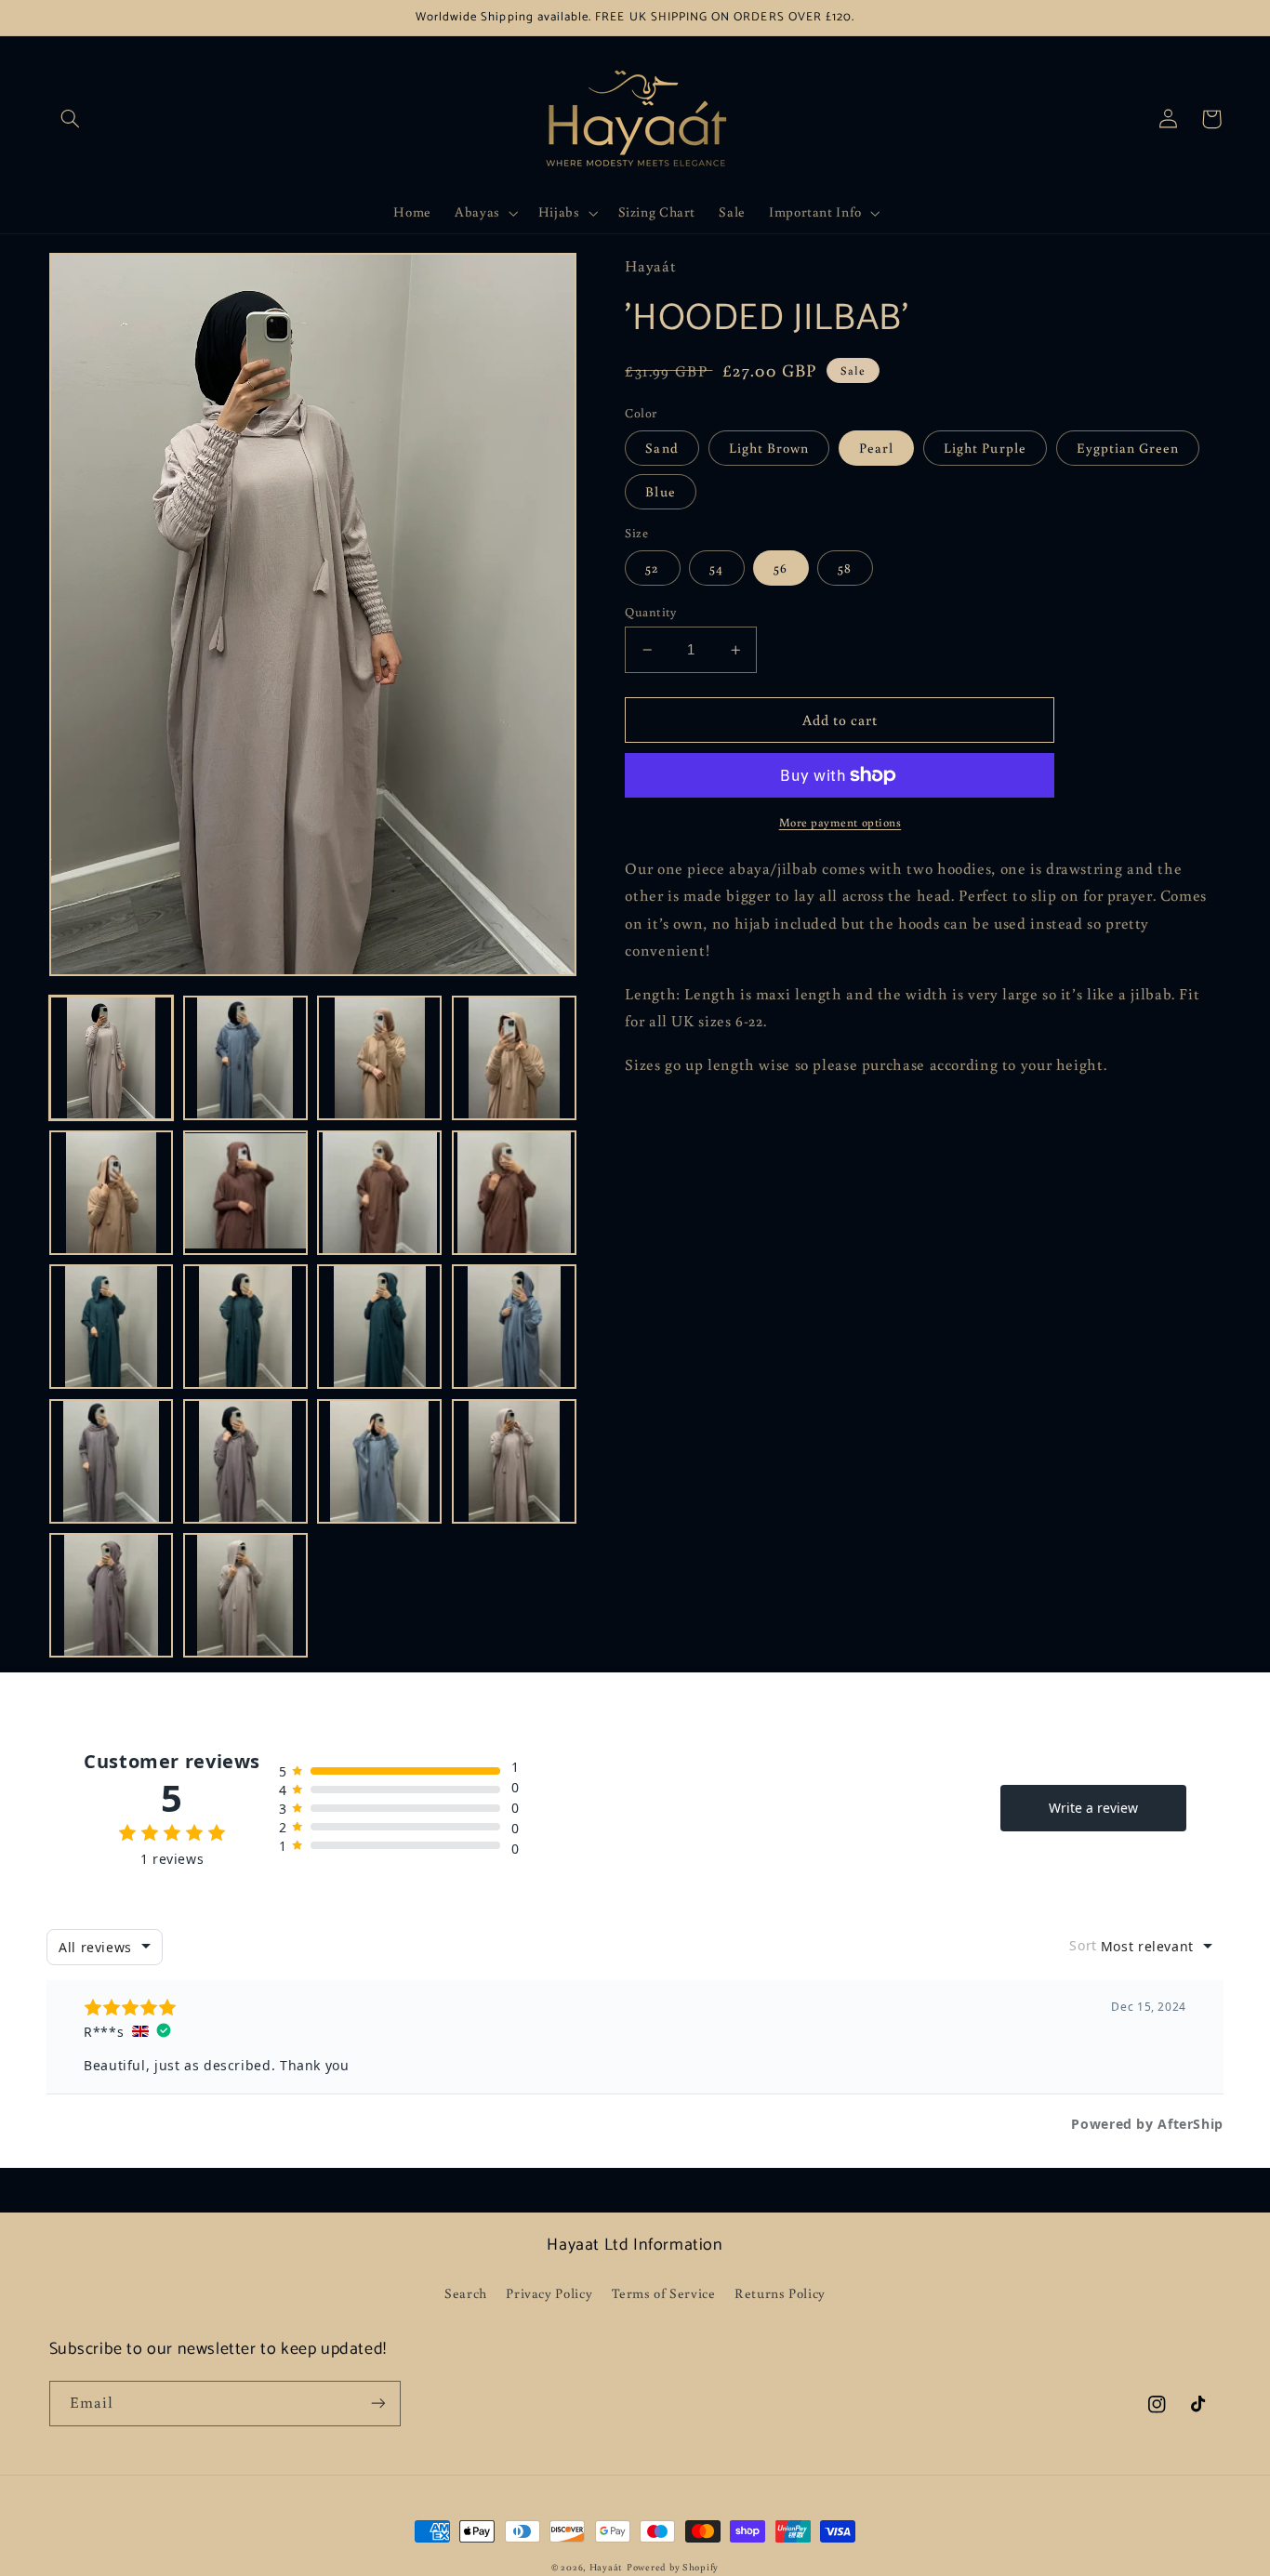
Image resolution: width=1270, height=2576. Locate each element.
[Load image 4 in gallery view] (514, 1058)
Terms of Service (664, 2293)
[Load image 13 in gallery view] (112, 1461)
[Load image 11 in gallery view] (379, 1327)
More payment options (840, 822)
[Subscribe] (377, 2404)
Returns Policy (780, 2293)
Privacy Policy (549, 2293)
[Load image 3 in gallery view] (379, 1058)
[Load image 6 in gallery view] (245, 1193)
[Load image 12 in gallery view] (514, 1327)
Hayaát (606, 2567)
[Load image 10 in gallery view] (245, 1327)
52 (652, 568)
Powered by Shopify (673, 2567)
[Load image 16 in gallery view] (514, 1461)
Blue (660, 491)
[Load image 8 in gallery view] (514, 1193)
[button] (71, 119)
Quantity (650, 612)
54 (716, 568)
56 (781, 568)
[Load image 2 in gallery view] (245, 1058)
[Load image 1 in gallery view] (112, 1058)
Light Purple (985, 448)
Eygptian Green (1128, 448)
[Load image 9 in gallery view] (112, 1327)
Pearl (876, 448)
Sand (661, 448)
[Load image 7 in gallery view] (379, 1193)
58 (845, 568)
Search (466, 2293)
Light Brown (769, 448)
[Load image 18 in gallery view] (245, 1595)
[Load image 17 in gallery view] (112, 1595)
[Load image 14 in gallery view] (245, 1461)
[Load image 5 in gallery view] (112, 1193)
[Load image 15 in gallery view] (379, 1461)
